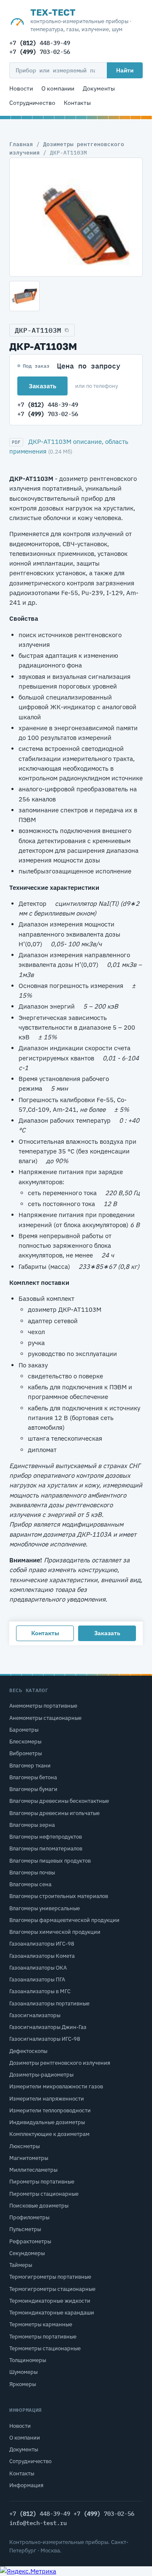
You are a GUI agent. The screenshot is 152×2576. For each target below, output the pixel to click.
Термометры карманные (41, 2324)
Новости (21, 88)
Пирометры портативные (42, 2182)
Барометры (24, 1730)
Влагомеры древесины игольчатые (54, 1813)
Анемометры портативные (43, 1706)
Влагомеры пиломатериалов (46, 1849)
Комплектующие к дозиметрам (49, 2134)
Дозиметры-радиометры (41, 2075)
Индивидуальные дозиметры (47, 2122)
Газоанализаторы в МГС (40, 1991)
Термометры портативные (43, 2337)
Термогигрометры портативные (50, 2277)
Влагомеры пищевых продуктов (50, 1861)
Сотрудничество (32, 103)
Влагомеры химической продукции (55, 1932)
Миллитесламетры (33, 2170)
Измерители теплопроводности (50, 2110)
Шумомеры (23, 2372)
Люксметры (24, 2146)
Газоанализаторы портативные (49, 2003)
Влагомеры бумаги (33, 1789)
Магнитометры (29, 2158)
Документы (99, 88)
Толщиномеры (28, 2360)
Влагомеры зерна (32, 1825)
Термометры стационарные (45, 2348)
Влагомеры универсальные (45, 1908)
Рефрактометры (30, 2241)
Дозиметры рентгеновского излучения (60, 2063)
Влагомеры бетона (33, 1777)
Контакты (77, 103)
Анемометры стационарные (45, 1718)
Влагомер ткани (30, 1766)
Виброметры (26, 1753)
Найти (125, 70)
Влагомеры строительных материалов (59, 1896)
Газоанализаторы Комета (42, 1956)
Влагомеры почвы (32, 1873)
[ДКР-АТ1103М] (76, 217)
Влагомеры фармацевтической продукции (64, 1920)
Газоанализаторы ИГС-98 (42, 1944)
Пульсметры (25, 2229)
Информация (26, 2485)
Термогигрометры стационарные (52, 2289)
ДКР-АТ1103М (38, 330)
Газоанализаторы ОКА (38, 1968)
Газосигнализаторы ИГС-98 (45, 2039)
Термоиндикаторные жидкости (50, 2301)
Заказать (42, 386)
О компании (58, 88)
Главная (21, 144)
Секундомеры (27, 2253)
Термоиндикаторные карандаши (52, 2313)
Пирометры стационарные (44, 2194)
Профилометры (29, 2217)
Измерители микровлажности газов (56, 2086)
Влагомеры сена (30, 1884)
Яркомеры (23, 2384)
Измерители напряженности (47, 2099)
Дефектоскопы (28, 2051)
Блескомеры (25, 1742)
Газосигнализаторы (35, 2015)
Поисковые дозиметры (39, 2206)
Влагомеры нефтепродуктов (46, 1837)
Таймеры (21, 2265)
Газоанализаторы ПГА (37, 1979)
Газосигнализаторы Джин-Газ (48, 2027)
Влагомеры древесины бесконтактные (59, 1801)
